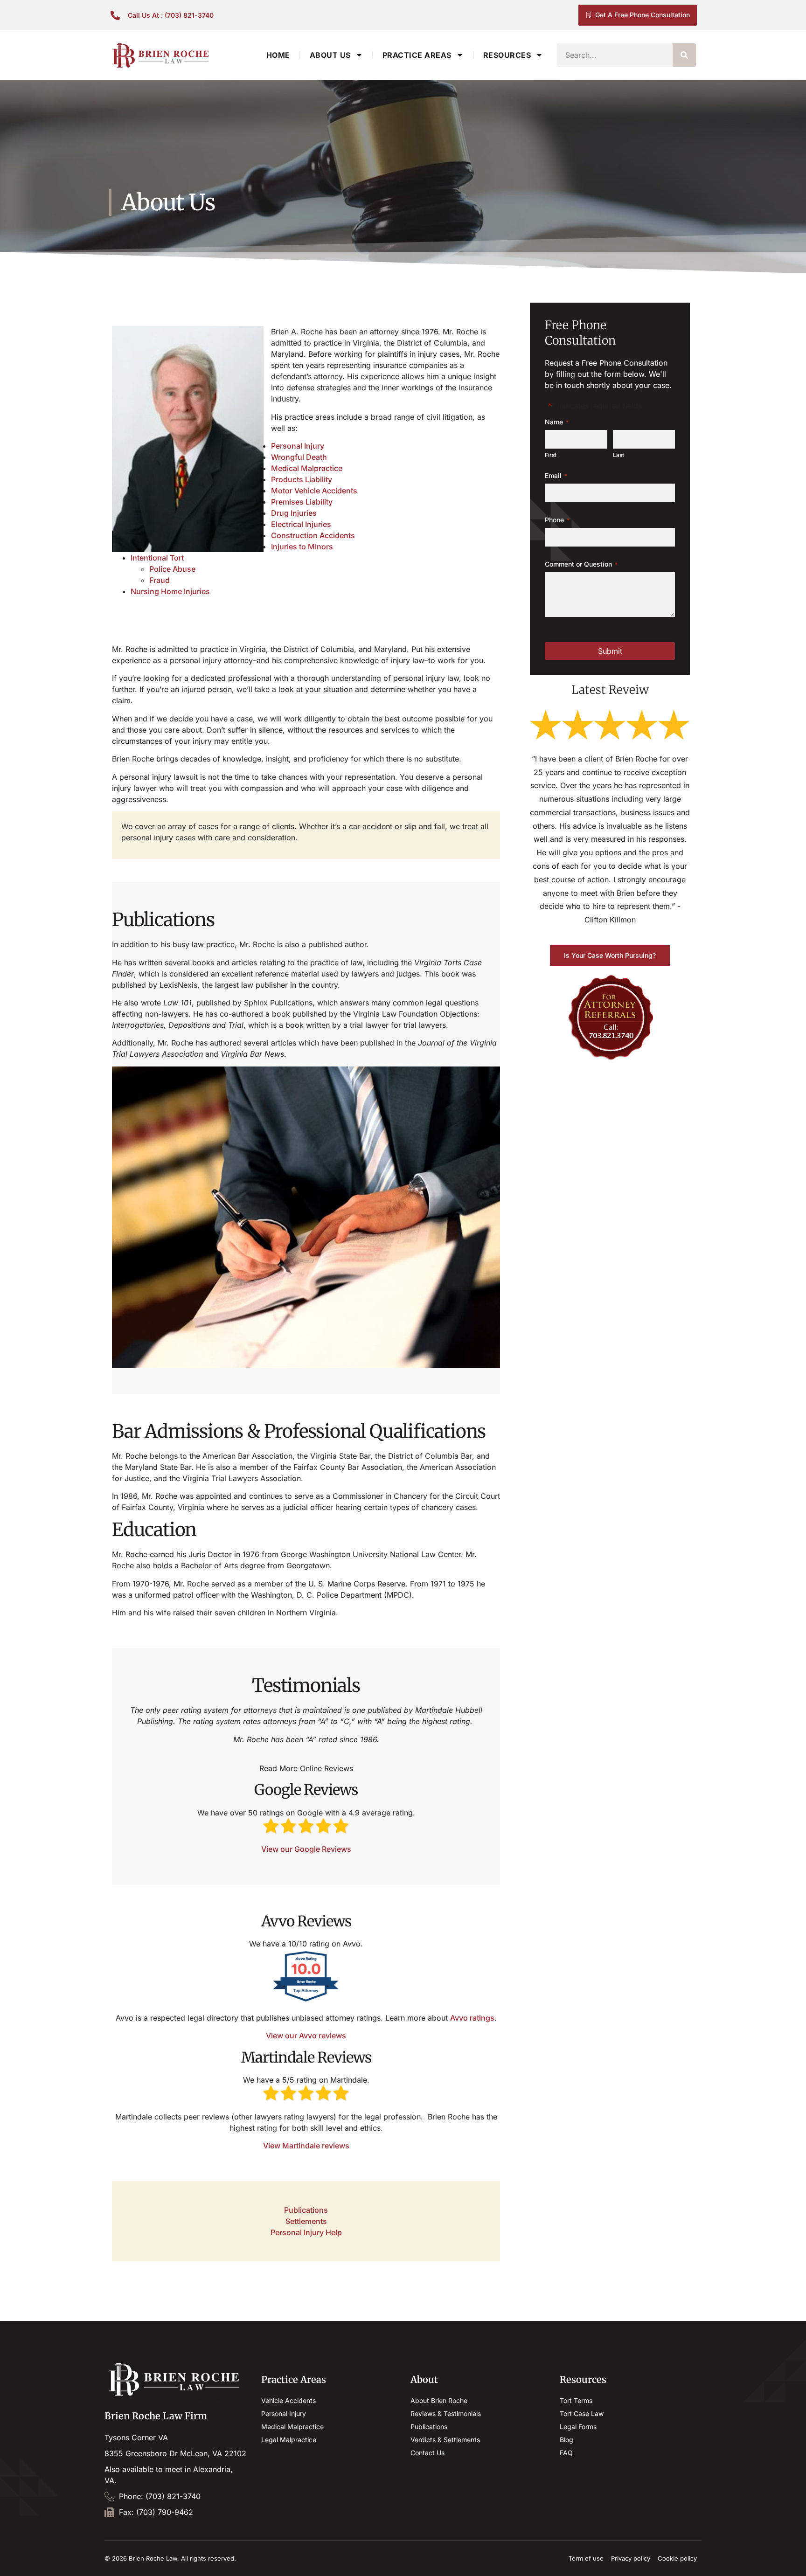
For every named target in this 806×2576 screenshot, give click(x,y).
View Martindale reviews (306, 2146)
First (551, 455)
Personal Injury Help (306, 2232)
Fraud (160, 580)
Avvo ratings (472, 2018)
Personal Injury (298, 446)
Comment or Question (581, 564)
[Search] (684, 55)
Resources (507, 55)
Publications (306, 2210)
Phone (557, 520)
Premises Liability (302, 502)
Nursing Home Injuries (170, 591)
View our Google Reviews (306, 1849)
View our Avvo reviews (306, 2036)
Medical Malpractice (307, 468)
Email (556, 476)
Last (618, 455)
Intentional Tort (157, 558)
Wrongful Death (299, 457)
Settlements (306, 2221)
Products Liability (302, 479)
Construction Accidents (313, 535)
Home (278, 55)
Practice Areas (417, 55)
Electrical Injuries (301, 524)
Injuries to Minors (302, 547)
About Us (330, 55)
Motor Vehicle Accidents (314, 491)
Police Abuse (172, 569)
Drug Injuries (294, 513)
